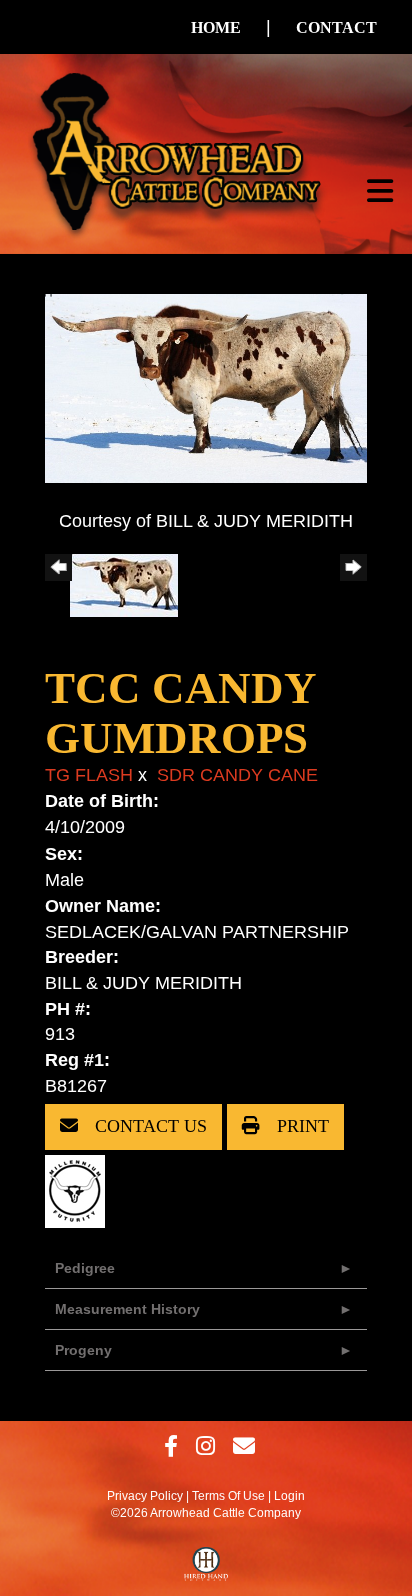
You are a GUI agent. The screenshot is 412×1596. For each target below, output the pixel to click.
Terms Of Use (228, 1496)
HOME (216, 27)
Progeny (83, 1350)
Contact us (148, 1126)
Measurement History (127, 1309)
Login (289, 1496)
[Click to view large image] (206, 387)
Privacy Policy (145, 1496)
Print (300, 1126)
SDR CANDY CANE (237, 775)
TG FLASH (89, 775)
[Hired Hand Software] (206, 1569)
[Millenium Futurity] (80, 1190)
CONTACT (336, 27)
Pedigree (85, 1268)
